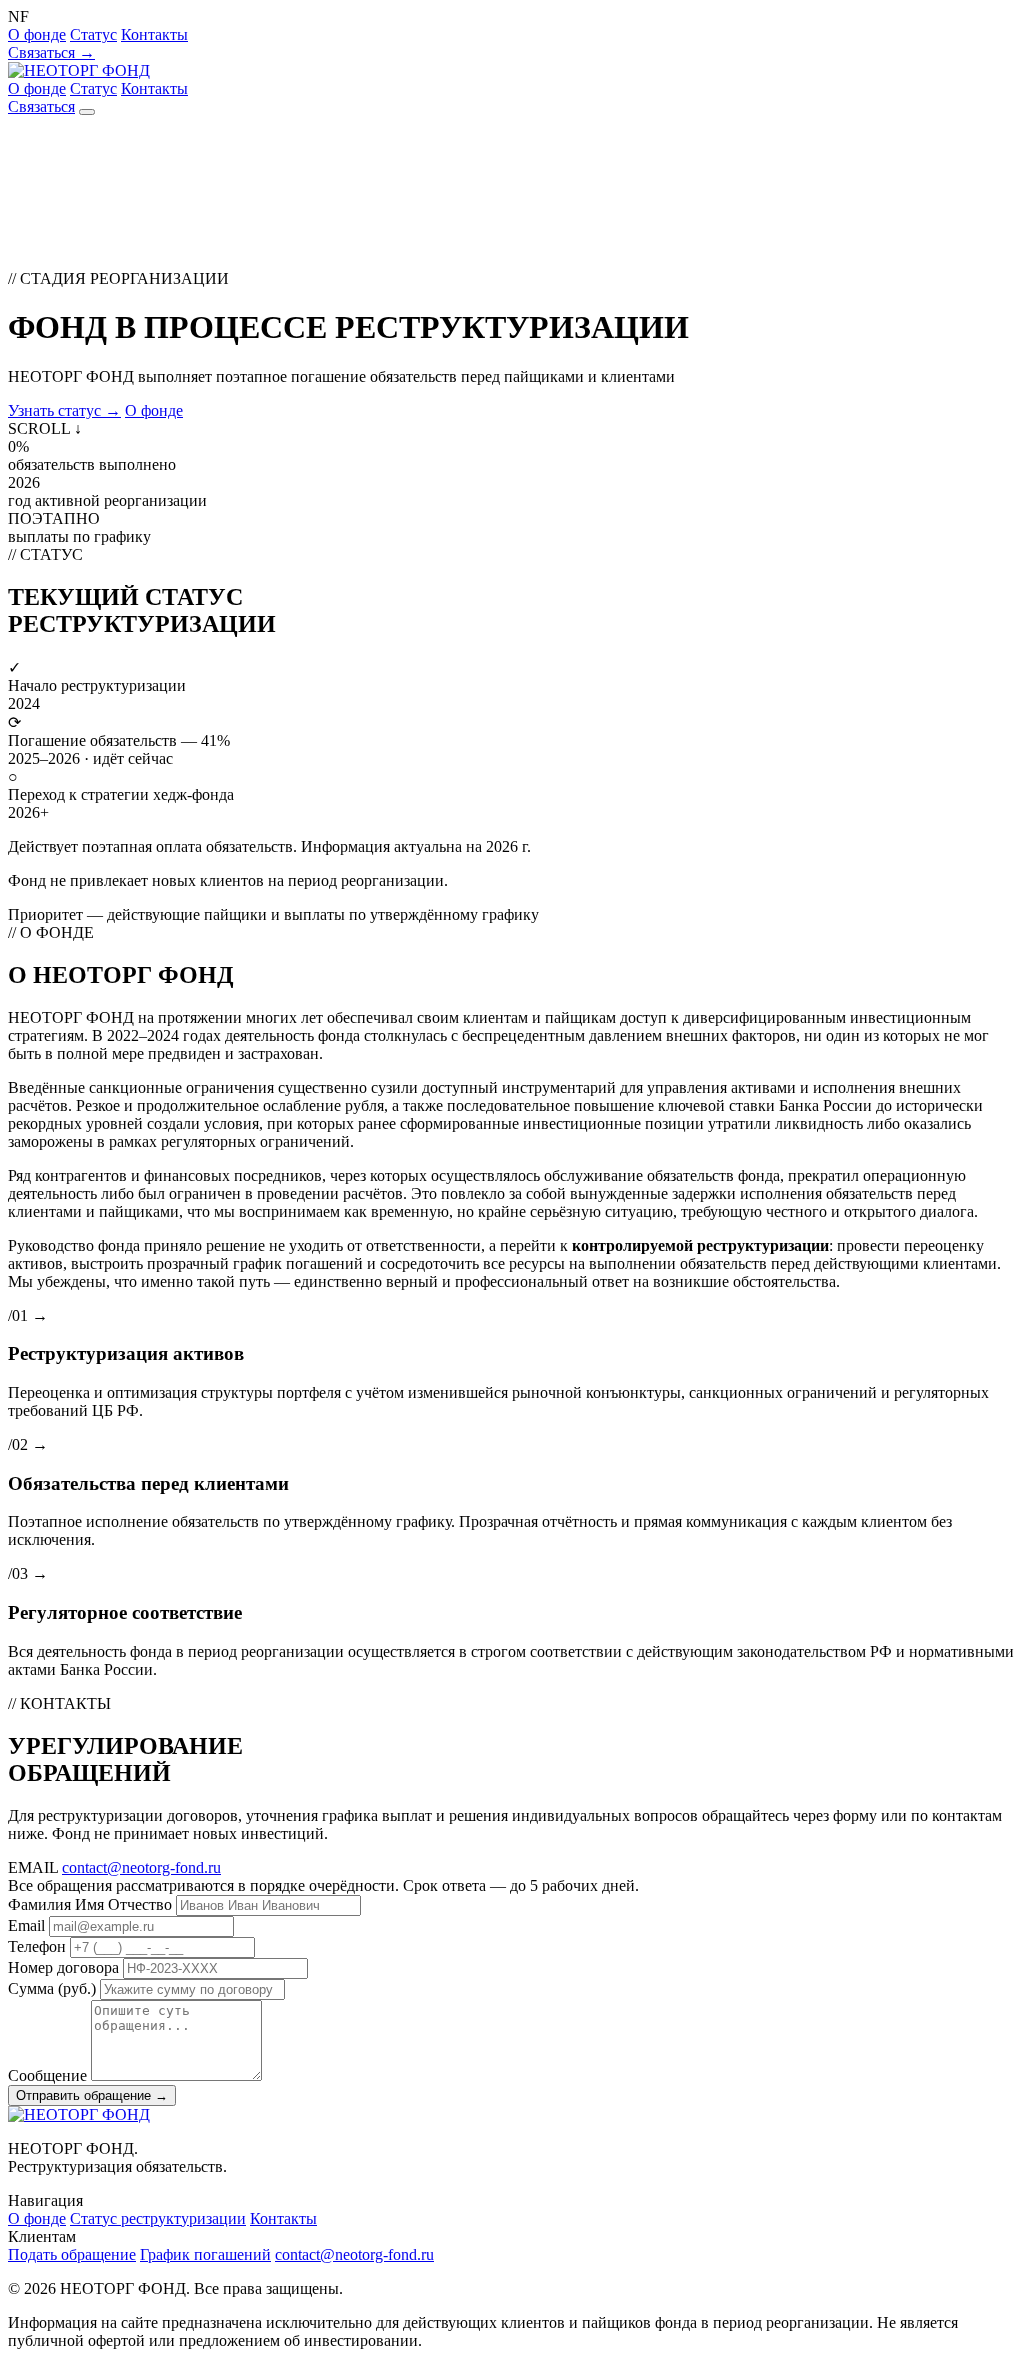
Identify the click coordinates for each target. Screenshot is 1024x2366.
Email (26, 1925)
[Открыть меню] (87, 112)
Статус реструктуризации (158, 2218)
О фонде (37, 34)
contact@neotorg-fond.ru (141, 1867)
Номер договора (63, 1967)
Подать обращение (72, 2254)
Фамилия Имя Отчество (90, 1904)
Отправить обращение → (92, 2095)
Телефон (37, 1946)
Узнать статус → (64, 410)
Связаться (41, 106)
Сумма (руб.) (52, 1988)
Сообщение (47, 2075)
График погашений (205, 2254)
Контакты (154, 34)
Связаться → (51, 52)
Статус (93, 34)
